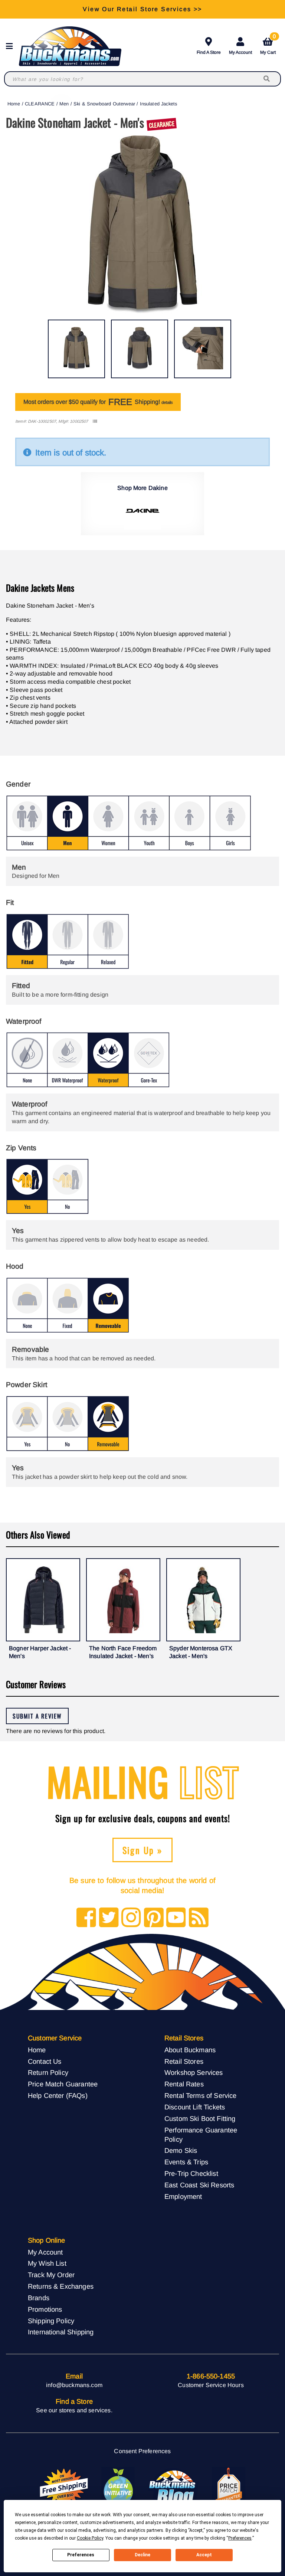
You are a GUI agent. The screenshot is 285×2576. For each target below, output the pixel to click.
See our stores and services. (74, 2410)
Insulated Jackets (159, 104)
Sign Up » (143, 1850)
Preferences (81, 2555)
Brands (39, 2298)
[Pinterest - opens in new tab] (154, 1918)
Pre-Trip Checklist (191, 2173)
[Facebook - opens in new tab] (86, 1918)
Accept (204, 2555)
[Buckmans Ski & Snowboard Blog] (173, 2487)
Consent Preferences (142, 2451)
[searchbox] (267, 79)
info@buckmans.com (74, 2385)
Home (14, 104)
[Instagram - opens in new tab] (131, 1918)
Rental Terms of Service (201, 2096)
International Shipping (61, 2332)
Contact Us (45, 2061)
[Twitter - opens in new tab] (109, 1918)
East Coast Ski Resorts (199, 2185)
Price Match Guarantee (63, 2084)
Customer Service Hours (211, 2385)
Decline (142, 2555)
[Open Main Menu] (12, 46)
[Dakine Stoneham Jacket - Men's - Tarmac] (76, 349)
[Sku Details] (95, 421)
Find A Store (209, 52)
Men (64, 104)
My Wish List (47, 2263)
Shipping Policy (51, 2321)
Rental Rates (184, 2084)
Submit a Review (37, 1716)
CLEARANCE (40, 104)
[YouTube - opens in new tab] (176, 1918)
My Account (240, 52)
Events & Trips (186, 2162)
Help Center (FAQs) (58, 2096)
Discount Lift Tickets (195, 2107)
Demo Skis (181, 2150)
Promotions (45, 2309)
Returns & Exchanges (61, 2286)
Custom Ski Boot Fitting (200, 2119)
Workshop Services (194, 2072)
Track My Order (51, 2275)
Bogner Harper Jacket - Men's (40, 1652)
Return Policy (48, 2072)
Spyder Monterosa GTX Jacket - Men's (201, 1652)
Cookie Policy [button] (90, 2538)
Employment (183, 2196)
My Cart (268, 45)
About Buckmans (190, 2050)
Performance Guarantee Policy (201, 2135)
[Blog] (199, 1918)
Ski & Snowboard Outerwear (104, 104)
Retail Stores (184, 2061)
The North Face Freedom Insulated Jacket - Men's (123, 1652)
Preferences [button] (240, 2538)
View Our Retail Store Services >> (142, 9)
